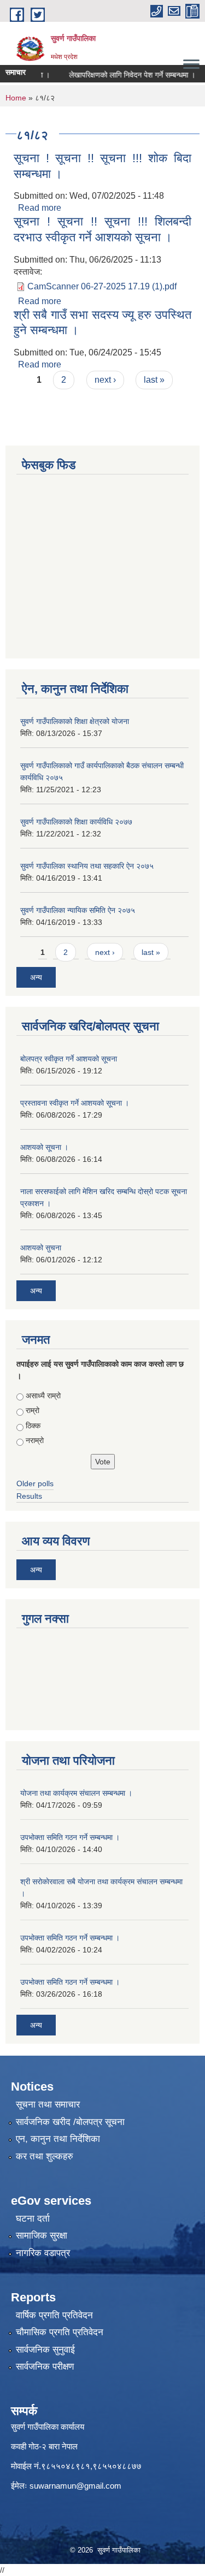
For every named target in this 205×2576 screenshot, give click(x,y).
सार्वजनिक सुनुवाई (45, 2350)
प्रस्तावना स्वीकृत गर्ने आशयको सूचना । (75, 1103)
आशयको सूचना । (44, 1147)
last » (154, 380)
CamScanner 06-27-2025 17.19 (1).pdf (102, 286)
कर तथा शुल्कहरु (45, 2156)
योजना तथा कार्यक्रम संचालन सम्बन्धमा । (76, 1793)
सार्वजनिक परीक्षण (45, 2367)
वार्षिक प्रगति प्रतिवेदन (54, 2315)
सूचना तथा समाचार (48, 2105)
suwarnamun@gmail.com (75, 2486)
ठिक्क (33, 1426)
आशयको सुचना (41, 1248)
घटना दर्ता (33, 2219)
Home (16, 98)
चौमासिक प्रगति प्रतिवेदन (60, 2332)
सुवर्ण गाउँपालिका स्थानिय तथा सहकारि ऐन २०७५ (87, 866)
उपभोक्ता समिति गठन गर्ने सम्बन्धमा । (70, 1837)
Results (29, 1496)
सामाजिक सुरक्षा (42, 2236)
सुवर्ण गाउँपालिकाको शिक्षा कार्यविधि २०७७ (76, 822)
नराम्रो (35, 1440)
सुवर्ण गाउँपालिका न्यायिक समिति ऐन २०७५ (78, 910)
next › (105, 380)
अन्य (36, 977)
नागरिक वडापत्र (43, 2253)
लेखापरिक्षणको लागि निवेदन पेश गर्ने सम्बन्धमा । (123, 75)
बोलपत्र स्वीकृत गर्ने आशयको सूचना (69, 1059)
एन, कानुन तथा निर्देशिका (58, 2139)
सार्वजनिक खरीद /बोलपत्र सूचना (70, 2122)
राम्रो (33, 1410)
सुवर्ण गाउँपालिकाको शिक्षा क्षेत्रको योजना (75, 721)
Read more (40, 208)
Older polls (35, 1483)
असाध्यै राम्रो (43, 1396)
